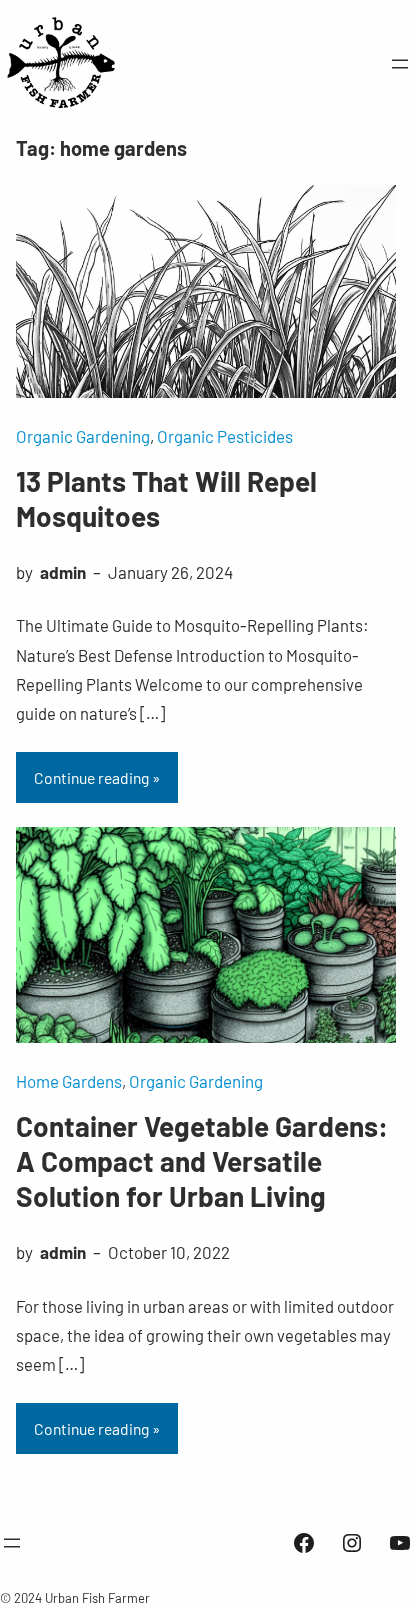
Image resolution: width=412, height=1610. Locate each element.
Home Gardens (69, 1081)
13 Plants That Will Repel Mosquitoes (166, 498)
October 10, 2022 (169, 1252)
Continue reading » (97, 777)
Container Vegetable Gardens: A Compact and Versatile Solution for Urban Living (202, 1161)
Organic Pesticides (225, 436)
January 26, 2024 (170, 572)
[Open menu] (400, 64)
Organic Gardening (83, 436)
